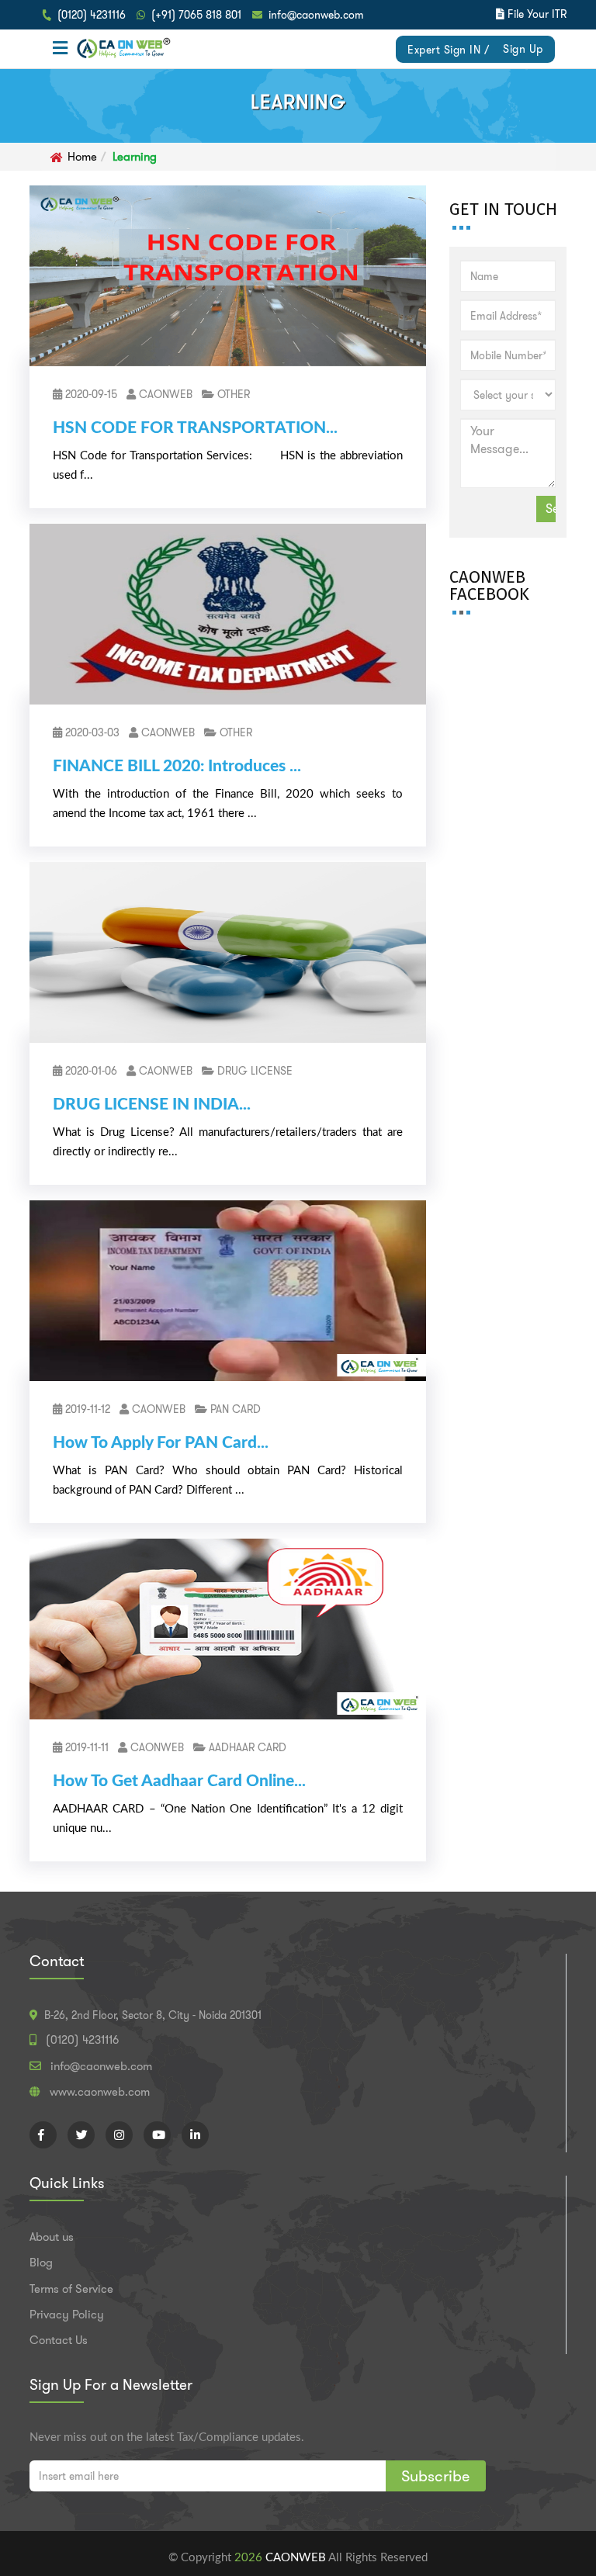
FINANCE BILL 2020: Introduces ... (177, 766)
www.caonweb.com (100, 2092)
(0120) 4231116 (92, 15)
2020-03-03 (91, 732)
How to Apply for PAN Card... (161, 1443)
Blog (41, 2263)
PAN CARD (234, 1409)
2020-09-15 (90, 394)
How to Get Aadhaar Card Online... (179, 1781)
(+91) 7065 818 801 (196, 15)
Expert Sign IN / (448, 50)
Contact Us (59, 2340)
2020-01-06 (90, 1071)
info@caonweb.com (316, 15)
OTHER (232, 394)
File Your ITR (537, 14)
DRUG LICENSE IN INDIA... (152, 1104)
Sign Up (523, 49)
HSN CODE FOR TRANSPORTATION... (195, 428)
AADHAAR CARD (246, 1747)
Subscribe (436, 2476)
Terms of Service (71, 2289)
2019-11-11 (85, 1747)
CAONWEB (164, 394)
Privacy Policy (67, 2315)
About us (52, 2237)
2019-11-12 (86, 1409)
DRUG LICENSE (253, 1071)
